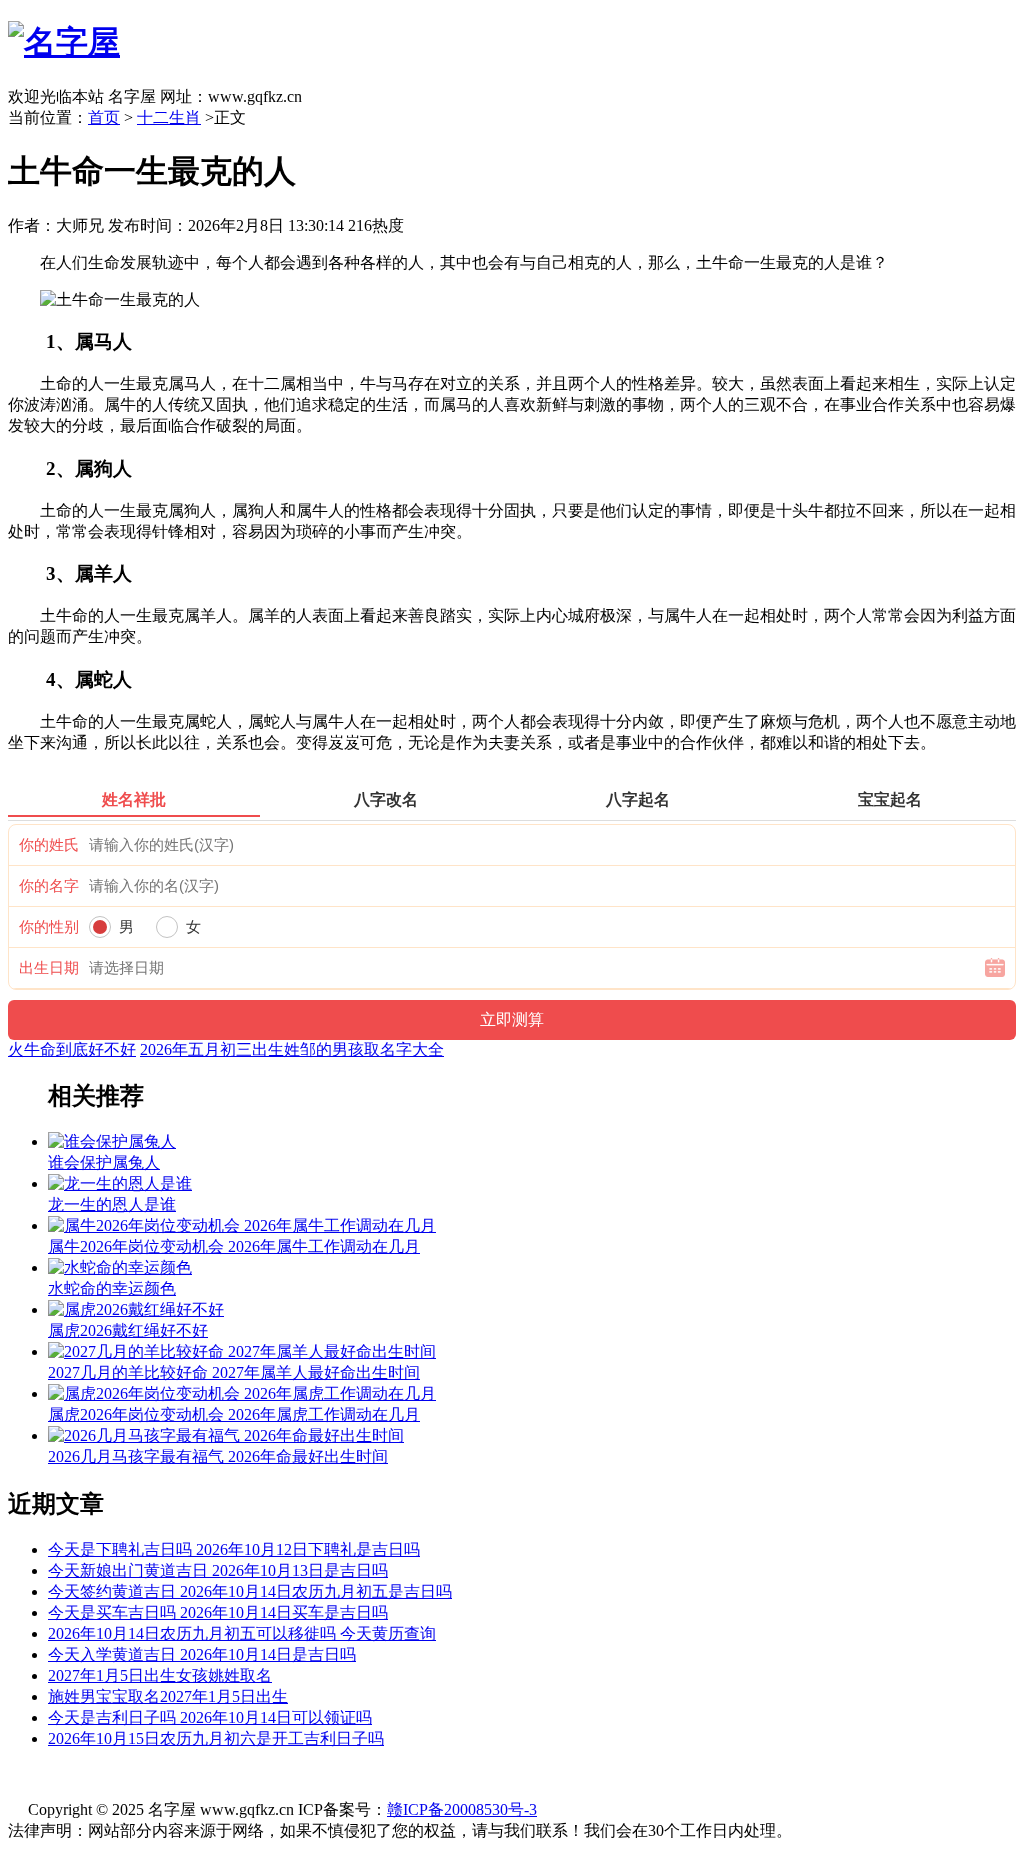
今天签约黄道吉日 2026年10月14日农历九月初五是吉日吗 (250, 1591)
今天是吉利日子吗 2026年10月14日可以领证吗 (210, 1717)
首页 (104, 117)
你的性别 (49, 927)
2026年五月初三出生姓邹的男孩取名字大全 (292, 1049)
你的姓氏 (49, 845)
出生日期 (49, 968)
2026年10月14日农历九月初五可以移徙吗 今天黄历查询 (242, 1633)
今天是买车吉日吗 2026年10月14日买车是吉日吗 (218, 1612)
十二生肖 (169, 117)
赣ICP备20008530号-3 (462, 1809)
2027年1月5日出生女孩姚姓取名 (160, 1675)
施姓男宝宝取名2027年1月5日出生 (168, 1696)
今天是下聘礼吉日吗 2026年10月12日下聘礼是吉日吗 (234, 1549)
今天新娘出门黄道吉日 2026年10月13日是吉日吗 (218, 1570)
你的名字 (49, 886)
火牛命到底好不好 (72, 1049)
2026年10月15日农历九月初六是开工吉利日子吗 (216, 1738)
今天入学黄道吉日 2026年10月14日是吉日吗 (202, 1654)
